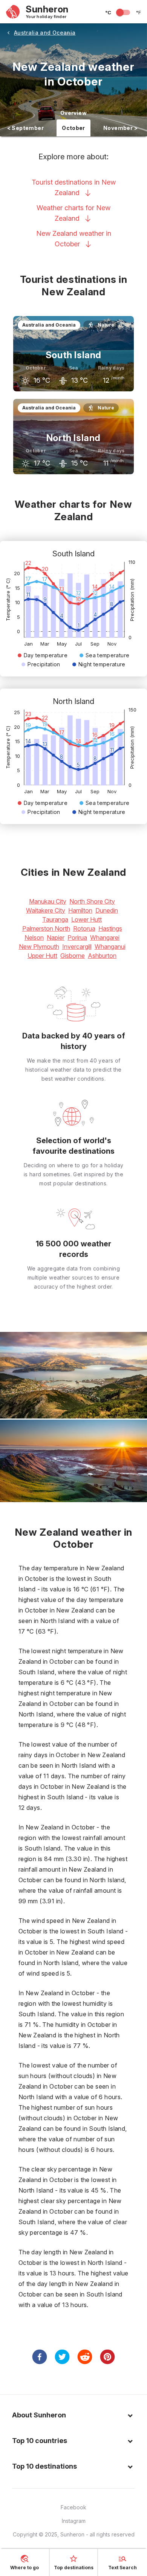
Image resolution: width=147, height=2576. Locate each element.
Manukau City (48, 901)
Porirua (77, 938)
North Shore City (92, 901)
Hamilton (80, 910)
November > (120, 128)
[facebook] (40, 2357)
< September (25, 128)
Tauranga (55, 919)
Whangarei (105, 938)
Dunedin (107, 910)
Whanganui (110, 947)
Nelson (34, 938)
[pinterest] (107, 2357)
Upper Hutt (42, 956)
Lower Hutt (87, 919)
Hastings (110, 928)
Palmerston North (46, 928)
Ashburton (102, 956)
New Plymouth (39, 947)
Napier (56, 938)
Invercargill (77, 947)
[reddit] (85, 2357)
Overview (73, 113)
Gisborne (73, 956)
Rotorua (84, 928)
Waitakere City (46, 910)
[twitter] (62, 2357)
